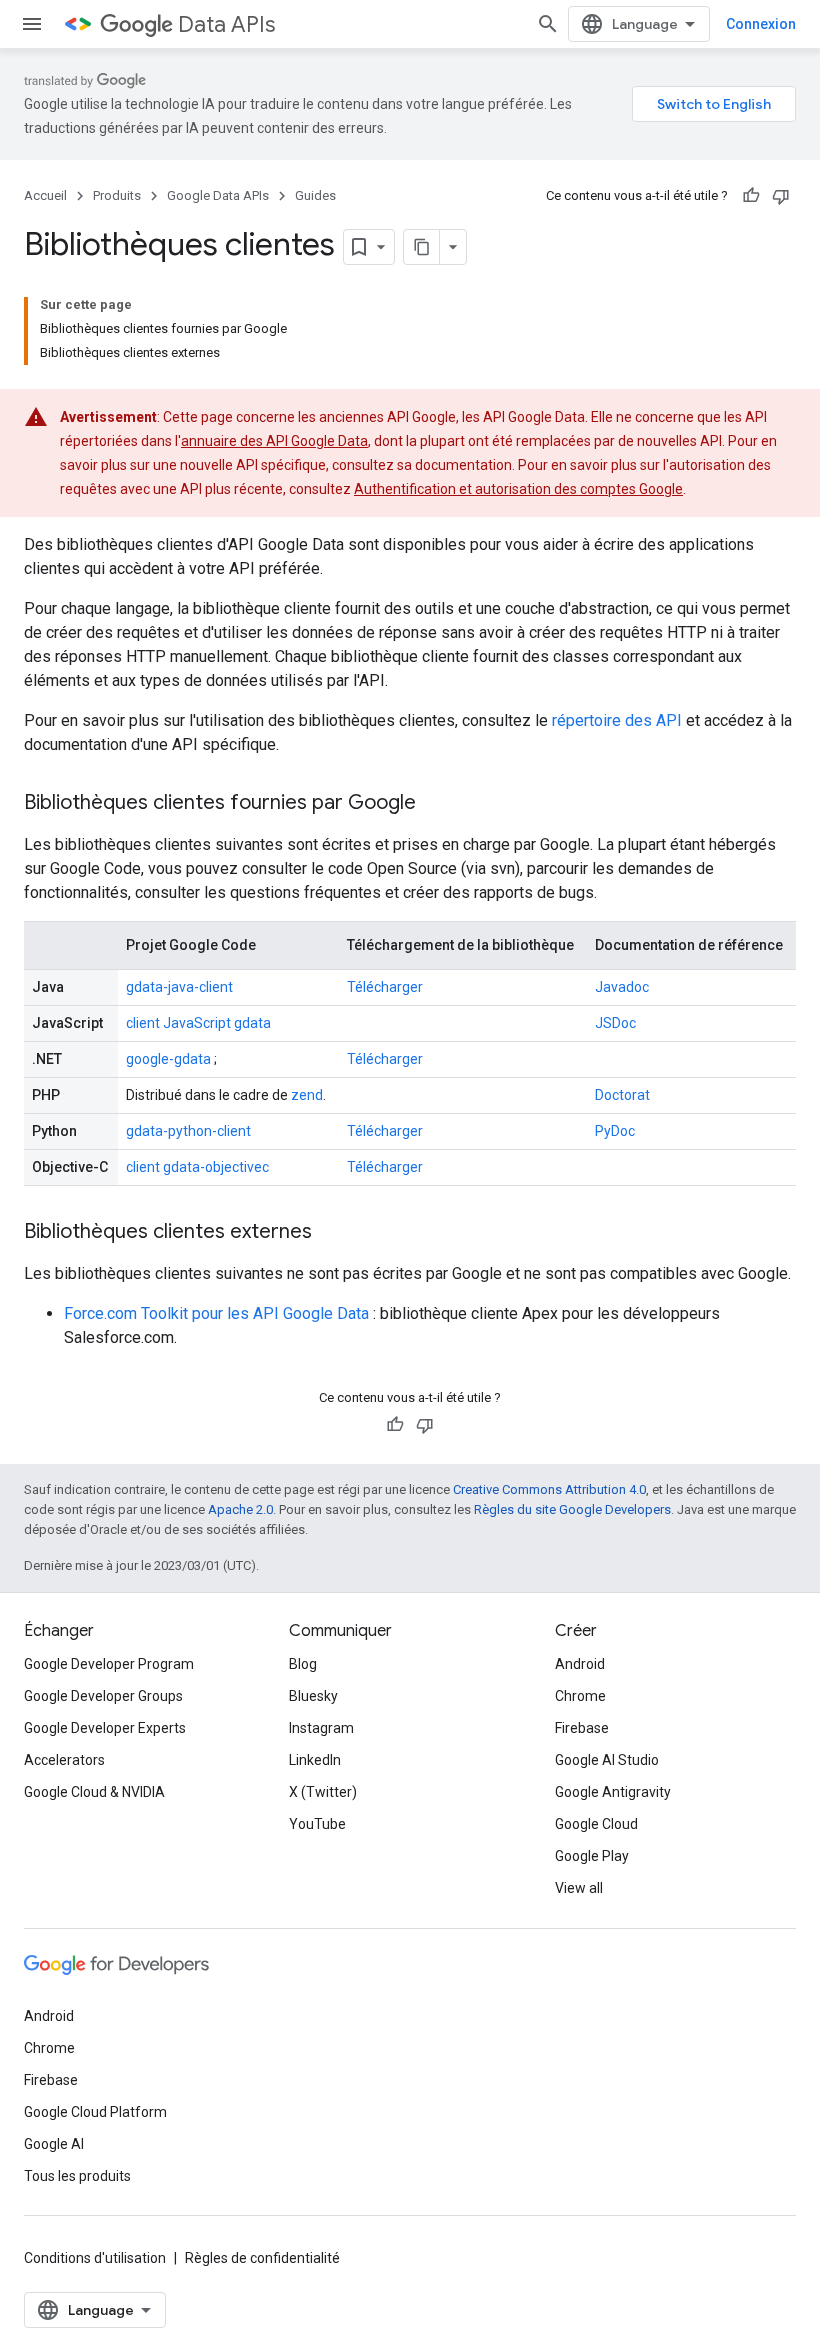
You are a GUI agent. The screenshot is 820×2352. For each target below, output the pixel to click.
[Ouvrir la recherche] (548, 24)
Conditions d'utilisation (95, 2258)
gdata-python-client (188, 1131)
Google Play (592, 1856)
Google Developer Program (109, 1664)
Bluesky (313, 1696)
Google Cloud (596, 1824)
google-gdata (168, 1059)
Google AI (54, 2144)
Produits (117, 195)
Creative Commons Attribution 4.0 (549, 1489)
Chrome (580, 1696)
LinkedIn (315, 1760)
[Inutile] (781, 196)
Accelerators (64, 1760)
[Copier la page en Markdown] (422, 247)
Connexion (761, 24)
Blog (303, 1664)
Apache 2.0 (240, 1509)
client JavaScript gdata (198, 1023)
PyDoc (615, 1131)
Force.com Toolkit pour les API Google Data (216, 1313)
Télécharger (385, 987)
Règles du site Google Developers (572, 1509)
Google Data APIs (218, 195)
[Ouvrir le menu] (32, 24)
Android (580, 1664)
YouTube (317, 1824)
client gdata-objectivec (197, 1167)
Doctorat (622, 1095)
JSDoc (615, 1023)
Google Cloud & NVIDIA (94, 1792)
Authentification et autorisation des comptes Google (518, 489)
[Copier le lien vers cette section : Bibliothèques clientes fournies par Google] (436, 804)
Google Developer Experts (105, 1728)
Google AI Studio (607, 1760)
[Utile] (751, 196)
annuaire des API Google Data (274, 441)
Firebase (582, 1728)
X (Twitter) (323, 1792)
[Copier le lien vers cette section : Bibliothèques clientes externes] (332, 1233)
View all (579, 1888)
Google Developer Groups (103, 1696)
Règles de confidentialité (262, 2258)
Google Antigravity (613, 1792)
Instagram (321, 1728)
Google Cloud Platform (95, 2112)
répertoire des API (617, 720)
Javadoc (622, 987)
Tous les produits (77, 2176)
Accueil (45, 195)
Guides (315, 195)
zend (307, 1095)
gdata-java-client (179, 987)
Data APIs (226, 24)
